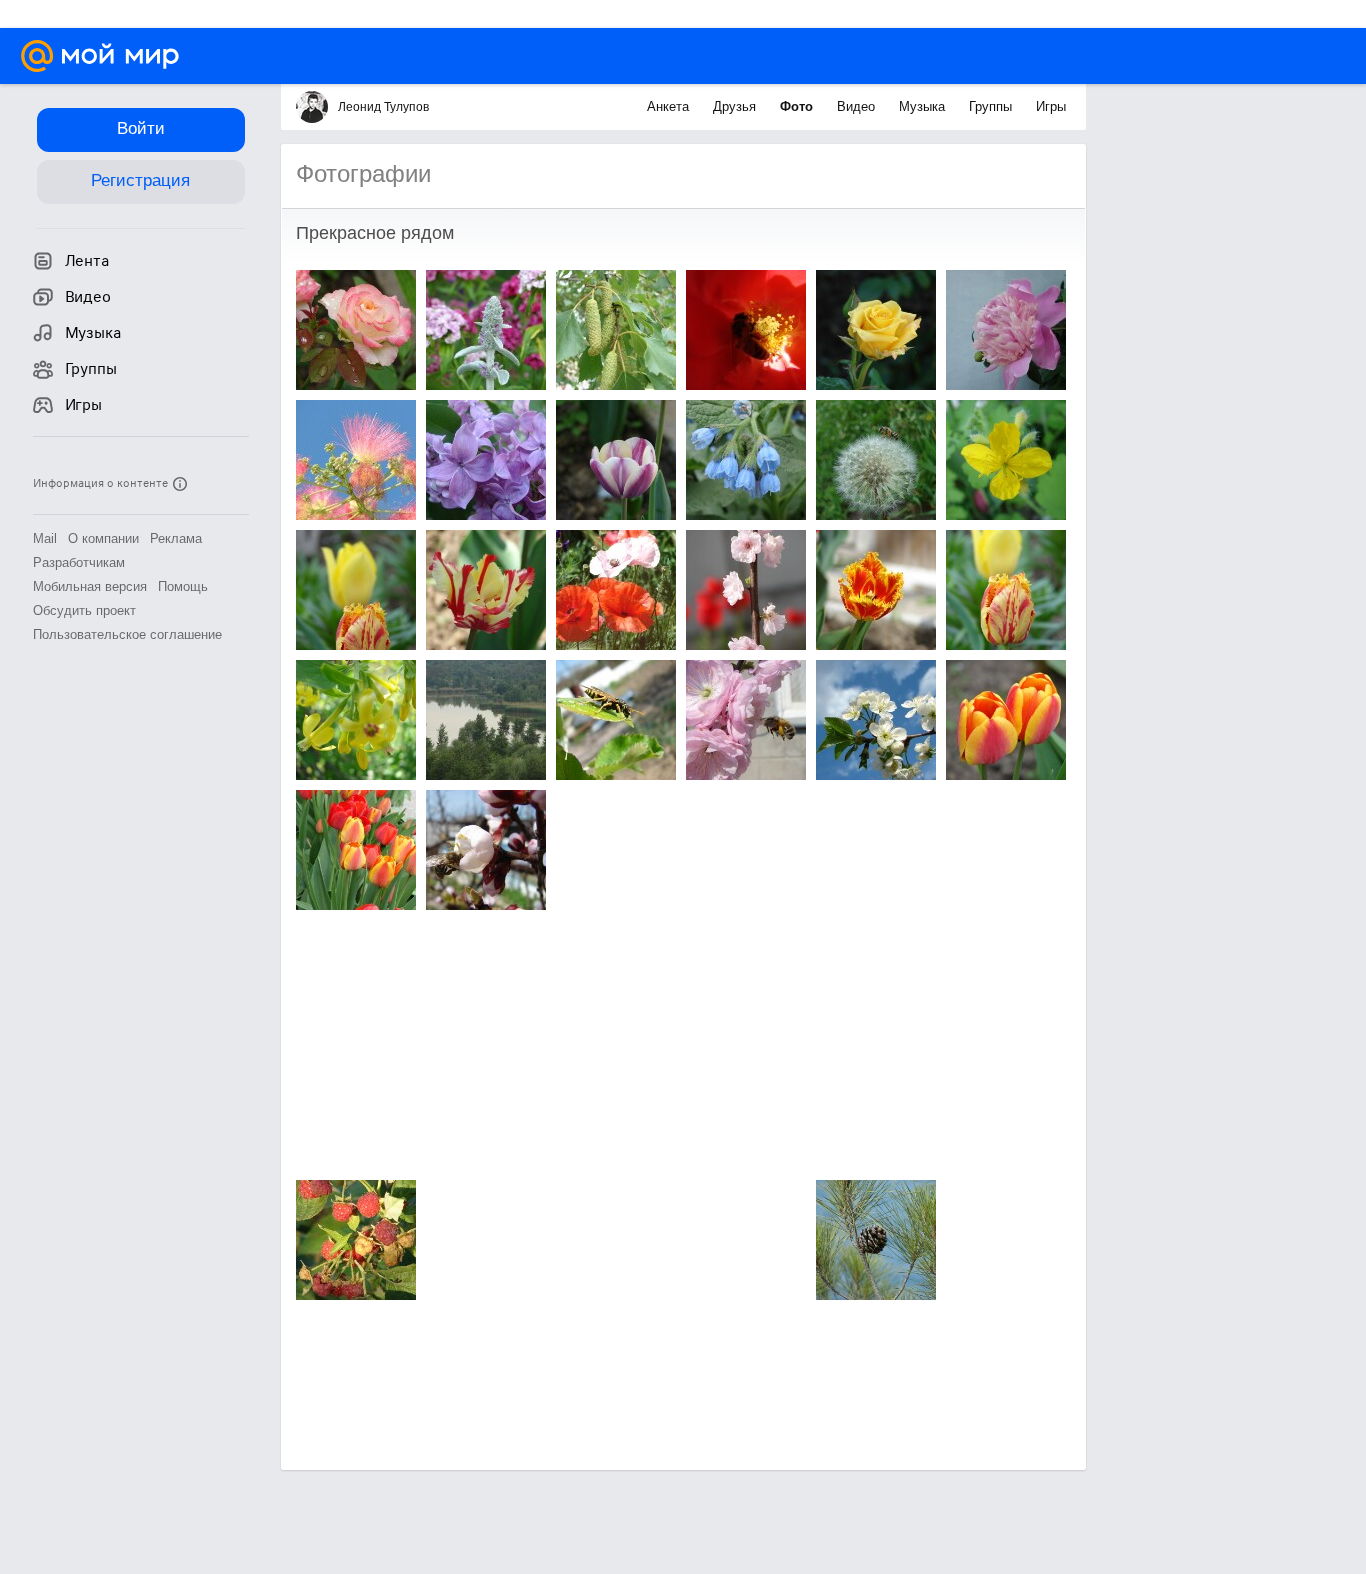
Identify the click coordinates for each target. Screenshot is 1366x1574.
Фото (798, 106)
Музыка (924, 106)
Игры (1051, 106)
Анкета (670, 106)
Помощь (183, 586)
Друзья (736, 106)
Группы (992, 106)
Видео (858, 106)
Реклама (176, 538)
